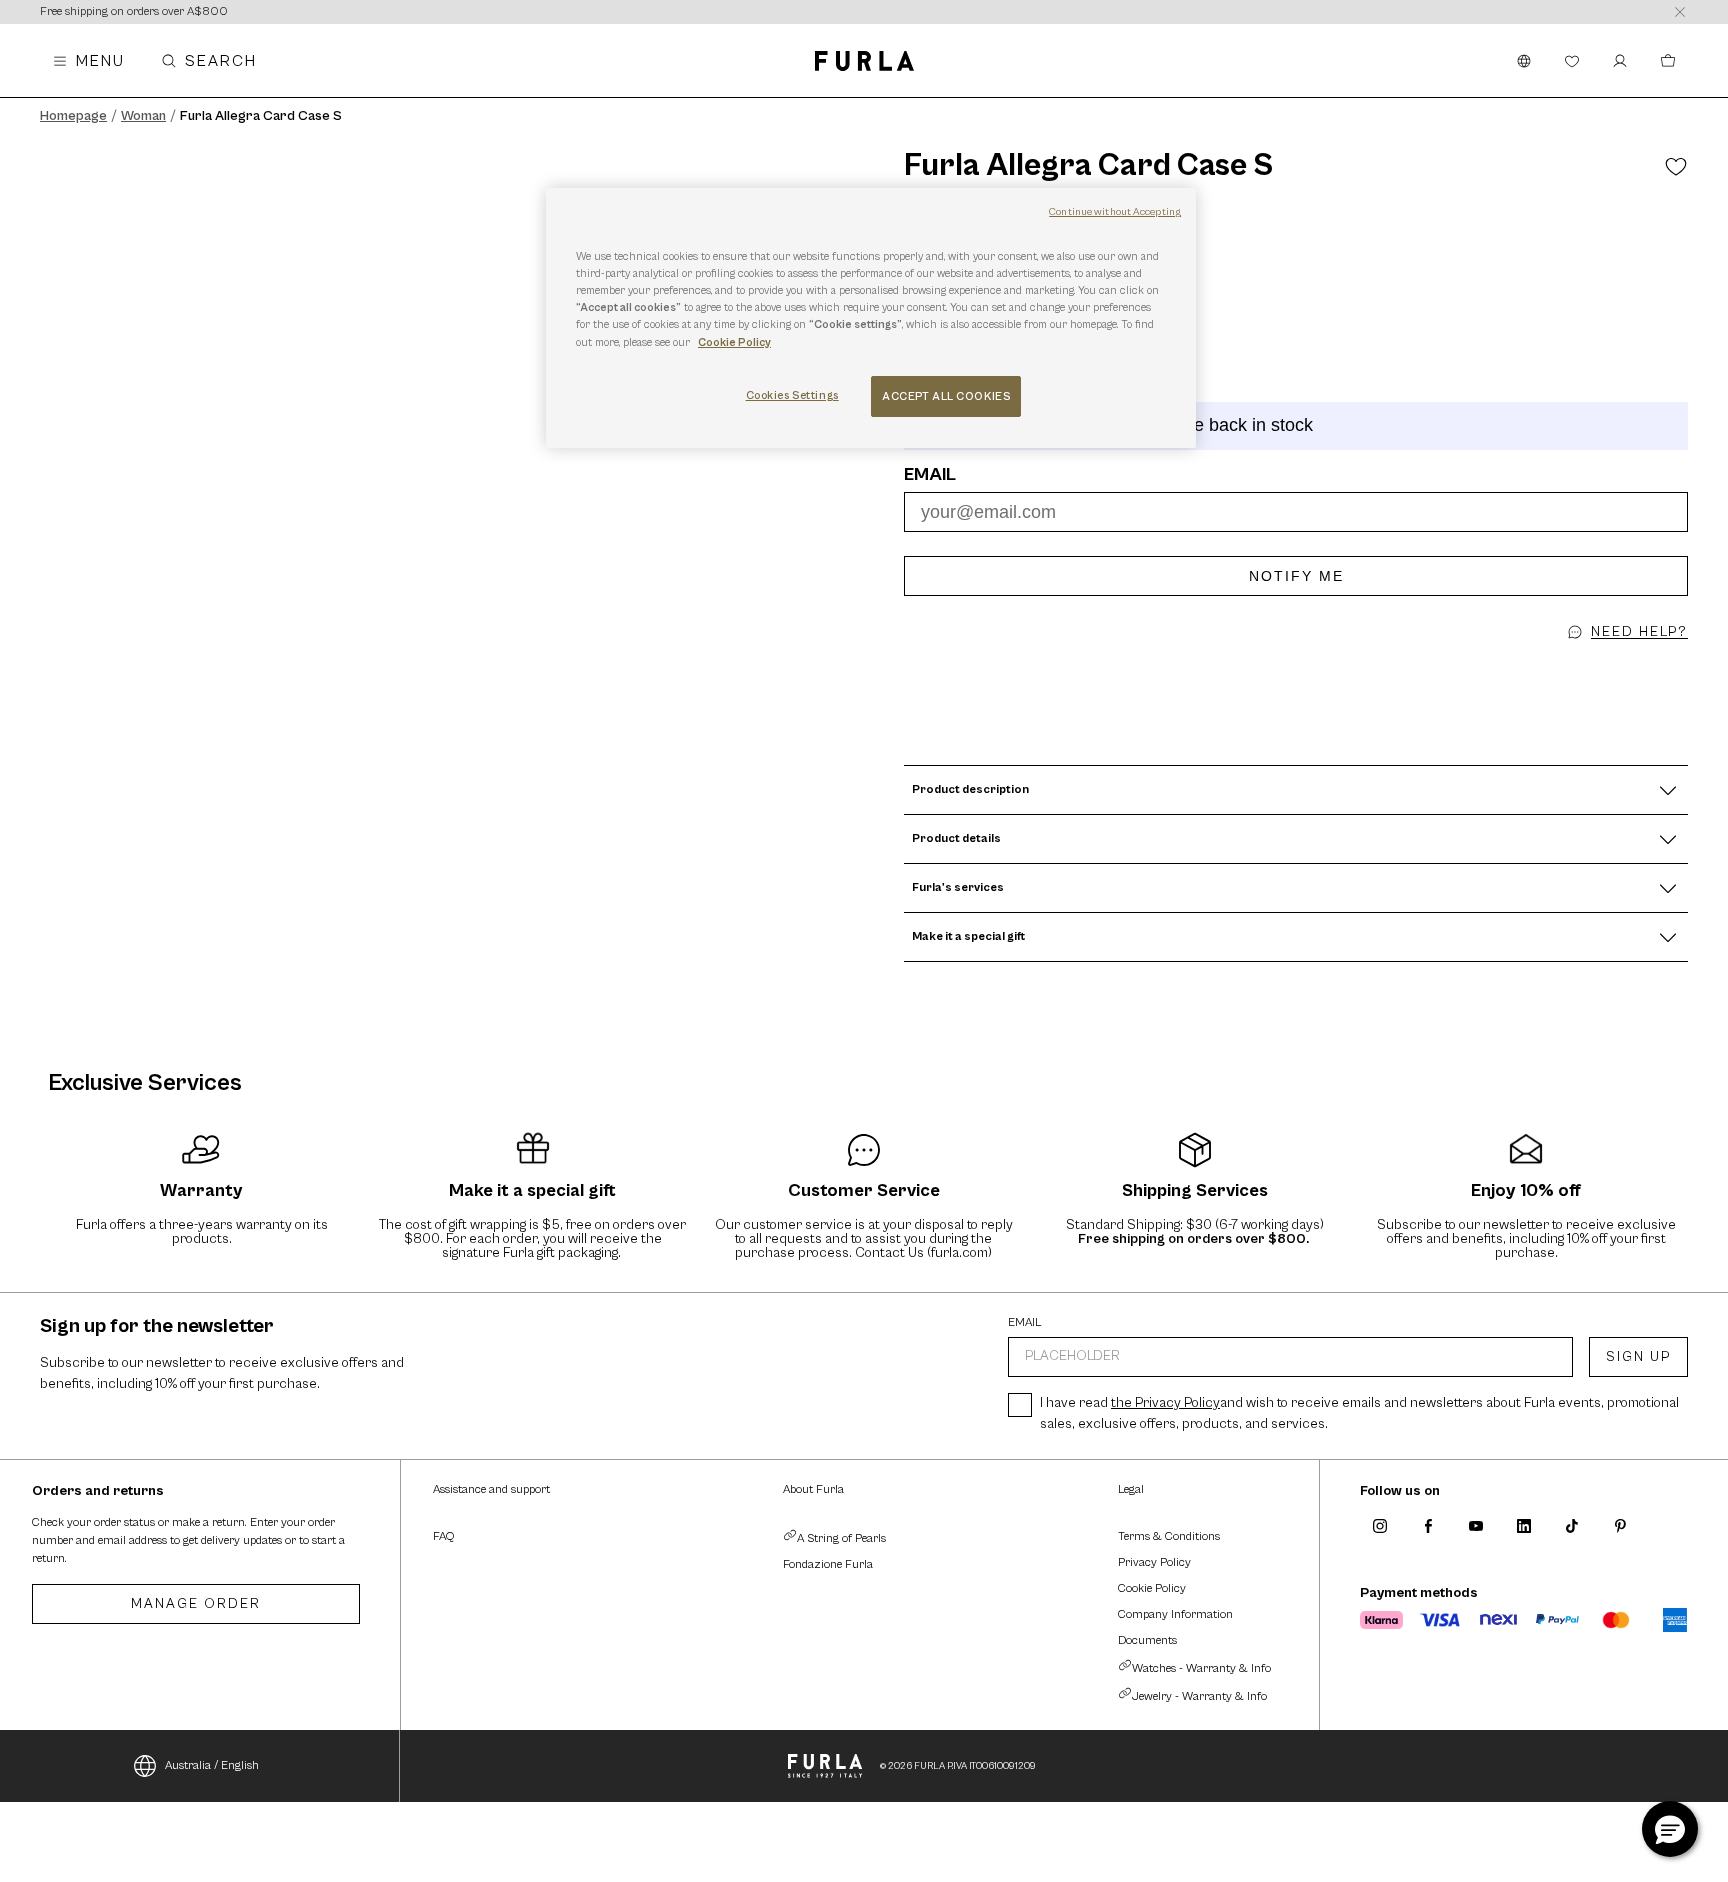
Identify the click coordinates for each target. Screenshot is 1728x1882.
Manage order (196, 1604)
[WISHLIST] (1572, 61)
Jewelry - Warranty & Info (1199, 1696)
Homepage (73, 116)
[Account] (1620, 61)
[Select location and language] (1524, 61)
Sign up (1638, 1357)
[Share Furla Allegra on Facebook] (1290, 670)
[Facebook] (1428, 1526)
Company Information (1175, 1614)
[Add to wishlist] (1676, 166)
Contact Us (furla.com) (923, 1253)
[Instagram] (1380, 1526)
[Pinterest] (1620, 1526)
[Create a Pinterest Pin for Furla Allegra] (1278, 670)
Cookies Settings (792, 395)
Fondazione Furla (828, 1564)
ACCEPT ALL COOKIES (946, 396)
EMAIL (1025, 1323)
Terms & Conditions (1169, 1536)
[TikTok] (1572, 1526)
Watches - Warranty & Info (1201, 1668)
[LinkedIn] (1524, 1526)
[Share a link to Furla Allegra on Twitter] (1302, 670)
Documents (1147, 1640)
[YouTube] (1476, 1526)
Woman (143, 116)
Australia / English (212, 1765)
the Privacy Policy (1165, 1403)
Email (930, 475)
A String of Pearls (841, 1538)
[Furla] (864, 61)
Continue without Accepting (1115, 212)
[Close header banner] (1680, 12)
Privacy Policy (1154, 1562)
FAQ (443, 1536)
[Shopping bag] (1668, 61)
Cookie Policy (1152, 1588)
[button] (1314, 670)
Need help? (1639, 632)
